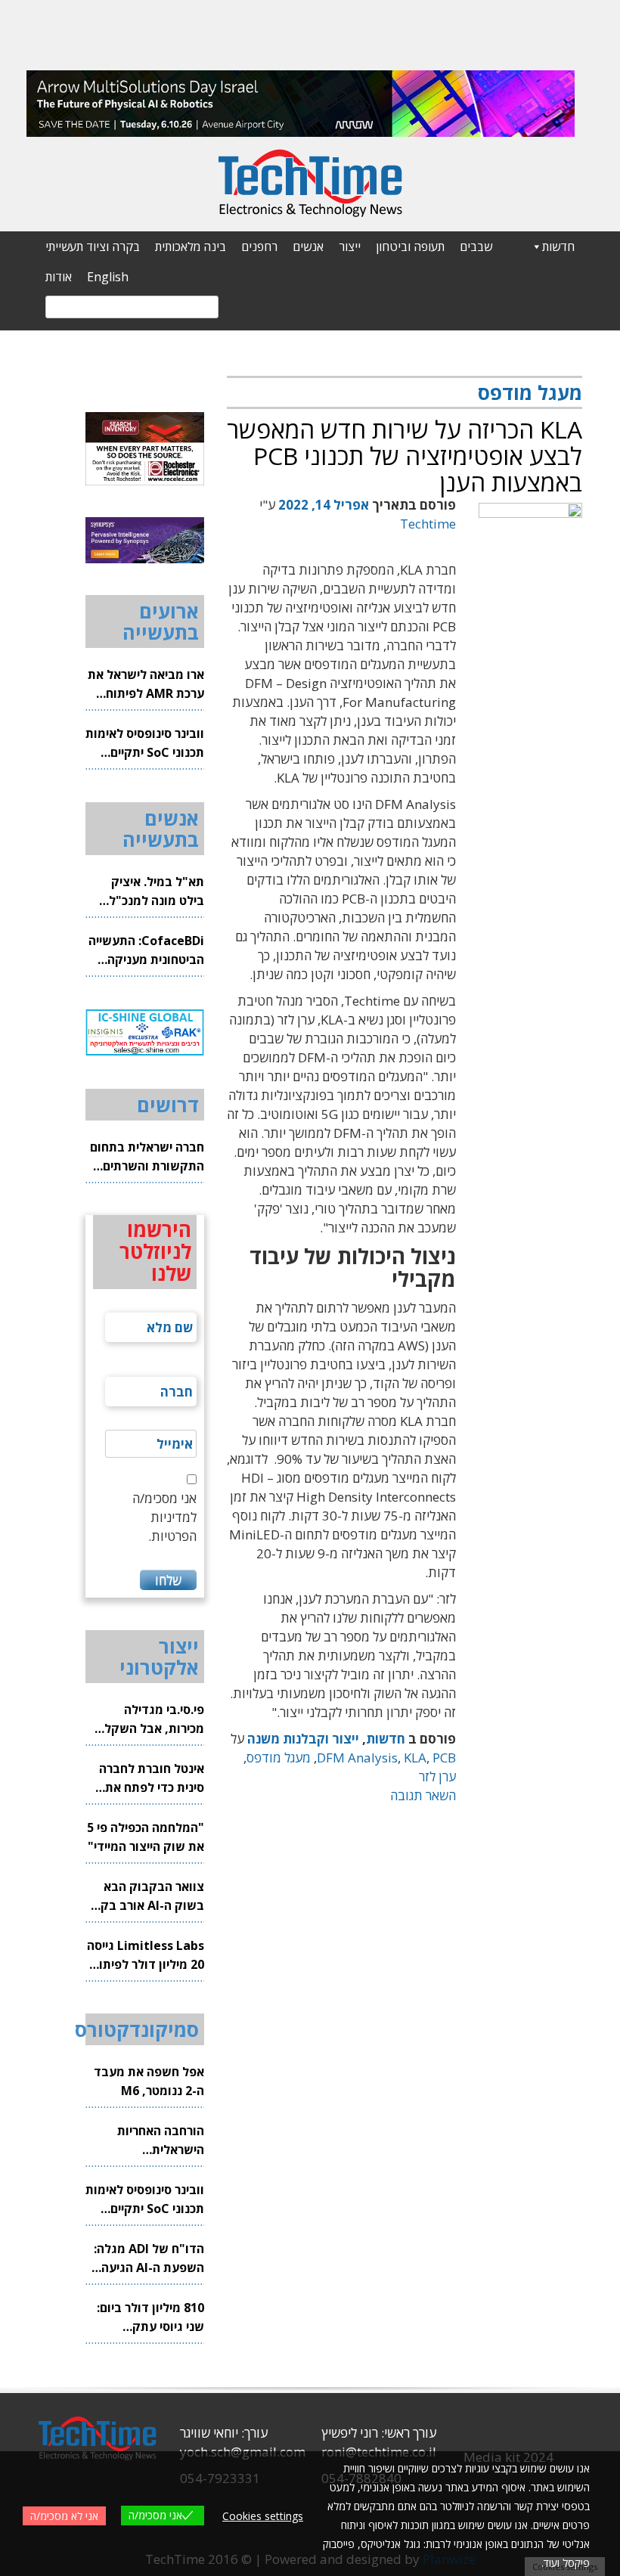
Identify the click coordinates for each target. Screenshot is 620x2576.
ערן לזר (437, 1776)
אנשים (308, 246)
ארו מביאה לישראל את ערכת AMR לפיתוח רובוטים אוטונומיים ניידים (146, 685)
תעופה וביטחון (410, 246)
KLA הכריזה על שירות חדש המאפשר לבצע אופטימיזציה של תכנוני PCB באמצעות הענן (405, 456)
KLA (415, 1758)
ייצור (350, 246)
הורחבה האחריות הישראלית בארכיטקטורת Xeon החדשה (151, 2141)
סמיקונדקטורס (137, 2029)
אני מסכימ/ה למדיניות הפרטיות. (164, 1517)
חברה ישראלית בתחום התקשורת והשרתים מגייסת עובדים (147, 1157)
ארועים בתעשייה (161, 622)
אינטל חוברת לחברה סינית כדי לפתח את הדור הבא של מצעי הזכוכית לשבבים (152, 1779)
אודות (59, 277)
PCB (444, 1758)
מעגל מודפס (279, 1758)
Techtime (428, 524)
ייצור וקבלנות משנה (303, 1739)
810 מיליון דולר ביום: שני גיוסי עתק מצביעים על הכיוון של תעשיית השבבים (148, 2318)
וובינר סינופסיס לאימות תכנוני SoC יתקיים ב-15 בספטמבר (145, 744)
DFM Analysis (357, 1758)
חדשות (558, 246)
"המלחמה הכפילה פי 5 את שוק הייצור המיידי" (146, 1837)
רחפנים (259, 246)
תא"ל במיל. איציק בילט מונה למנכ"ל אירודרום (157, 892)
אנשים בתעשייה (161, 829)
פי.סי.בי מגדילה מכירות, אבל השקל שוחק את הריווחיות (154, 1720)
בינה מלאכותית (191, 246)
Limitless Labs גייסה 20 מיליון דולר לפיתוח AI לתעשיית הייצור (146, 1956)
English (108, 277)
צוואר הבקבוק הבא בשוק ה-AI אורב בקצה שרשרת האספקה (145, 1897)
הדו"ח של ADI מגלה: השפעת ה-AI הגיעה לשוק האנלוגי (149, 2259)
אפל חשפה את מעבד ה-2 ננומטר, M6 (149, 2081)
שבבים (476, 246)
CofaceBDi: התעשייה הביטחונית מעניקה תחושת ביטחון (146, 951)
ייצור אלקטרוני (159, 1657)
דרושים (168, 1105)
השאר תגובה (423, 1795)
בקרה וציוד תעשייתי (93, 246)
